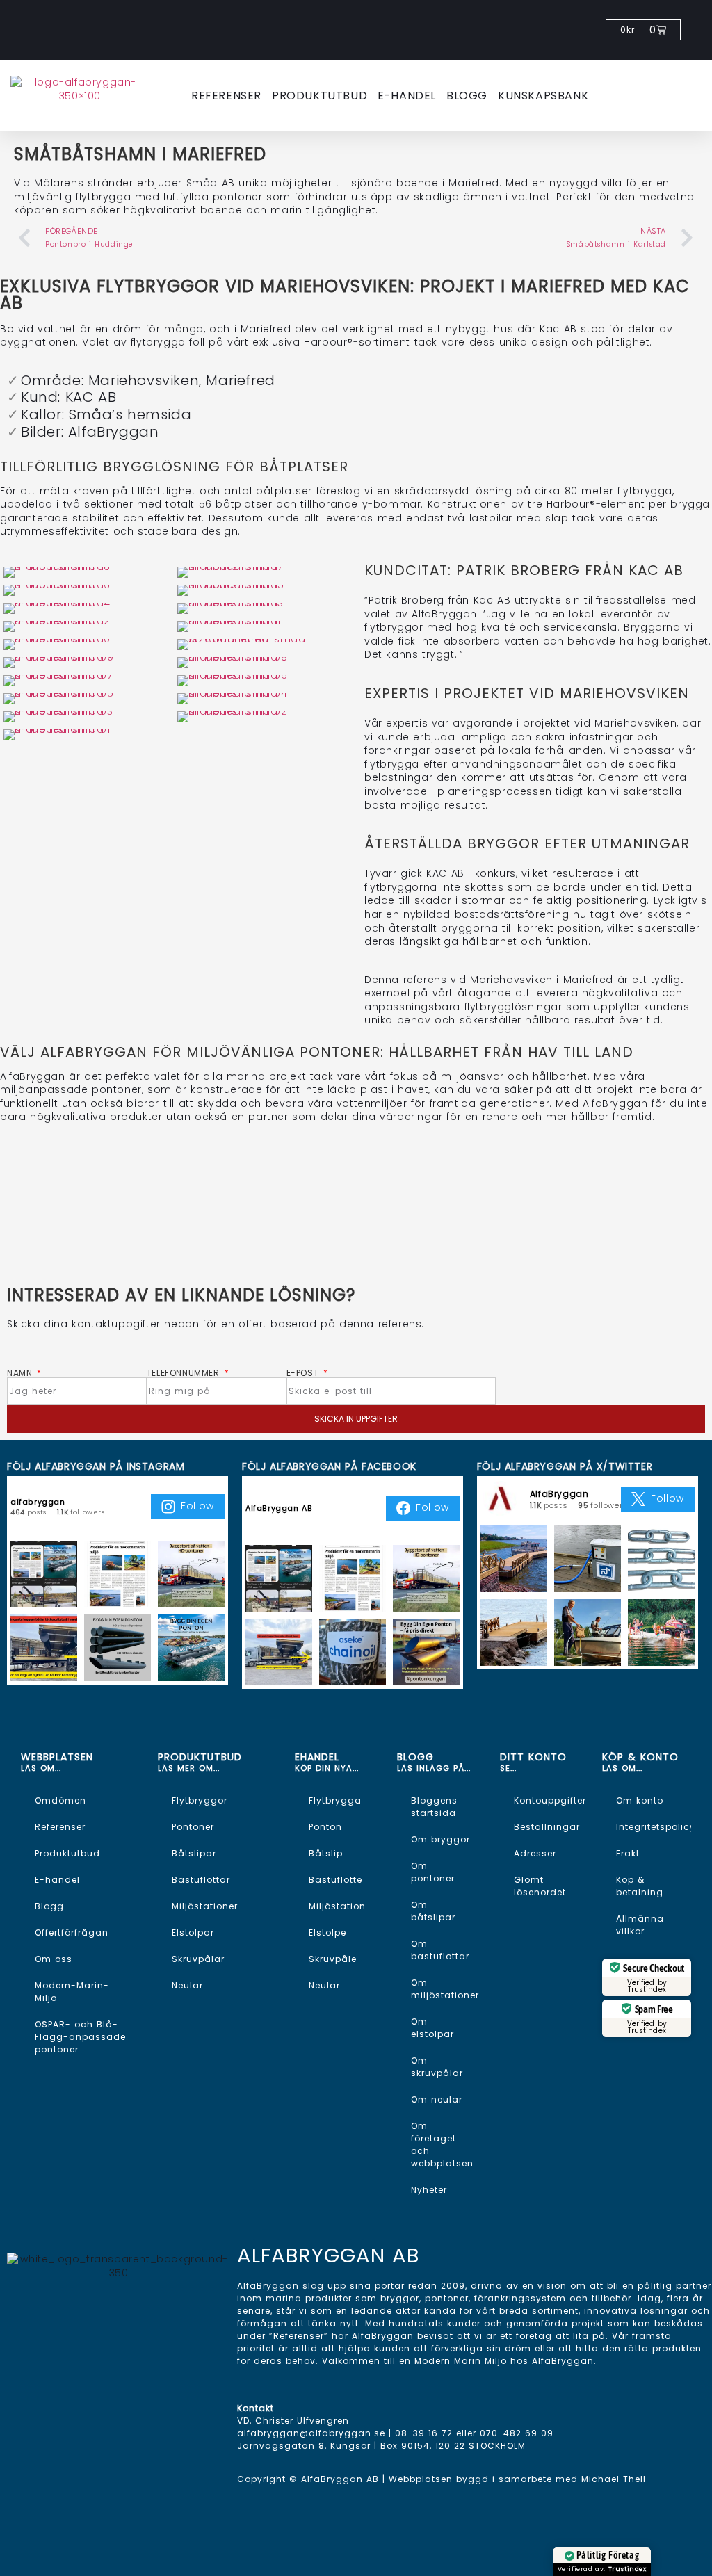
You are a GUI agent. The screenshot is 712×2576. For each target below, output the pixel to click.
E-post (304, 1373)
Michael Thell (614, 2479)
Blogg (467, 96)
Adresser (535, 1853)
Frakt (628, 1853)
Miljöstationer (205, 1906)
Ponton (325, 1827)
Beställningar (547, 1827)
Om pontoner (433, 1872)
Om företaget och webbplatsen (442, 2145)
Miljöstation (337, 1906)
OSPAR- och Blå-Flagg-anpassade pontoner (80, 2037)
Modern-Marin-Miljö (72, 1992)
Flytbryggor (200, 1800)
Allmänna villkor (640, 1925)
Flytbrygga (335, 1800)
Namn (21, 1373)
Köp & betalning (640, 1886)
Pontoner (193, 1827)
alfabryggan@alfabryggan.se (311, 2433)
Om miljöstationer (445, 1989)
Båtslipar (194, 1853)
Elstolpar (193, 1933)
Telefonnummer (185, 1373)
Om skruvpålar (437, 2067)
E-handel (407, 96)
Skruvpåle (333, 1959)
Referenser (226, 96)
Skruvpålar (198, 1959)
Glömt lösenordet (540, 1886)
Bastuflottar (201, 1880)
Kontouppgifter (550, 1800)
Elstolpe (327, 1933)
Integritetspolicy (654, 1827)
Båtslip (326, 1853)
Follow (197, 1506)
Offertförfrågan (72, 1933)
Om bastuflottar (440, 1950)
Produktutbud (319, 96)
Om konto (640, 1800)
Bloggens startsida (434, 1807)
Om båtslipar (433, 1911)
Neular (187, 1985)
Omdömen (60, 1800)
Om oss (54, 1959)
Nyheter (429, 2190)
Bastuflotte (335, 1880)
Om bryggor (440, 1839)
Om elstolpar (432, 2028)
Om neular (437, 2099)
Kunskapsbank (543, 96)
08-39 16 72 (424, 2433)
